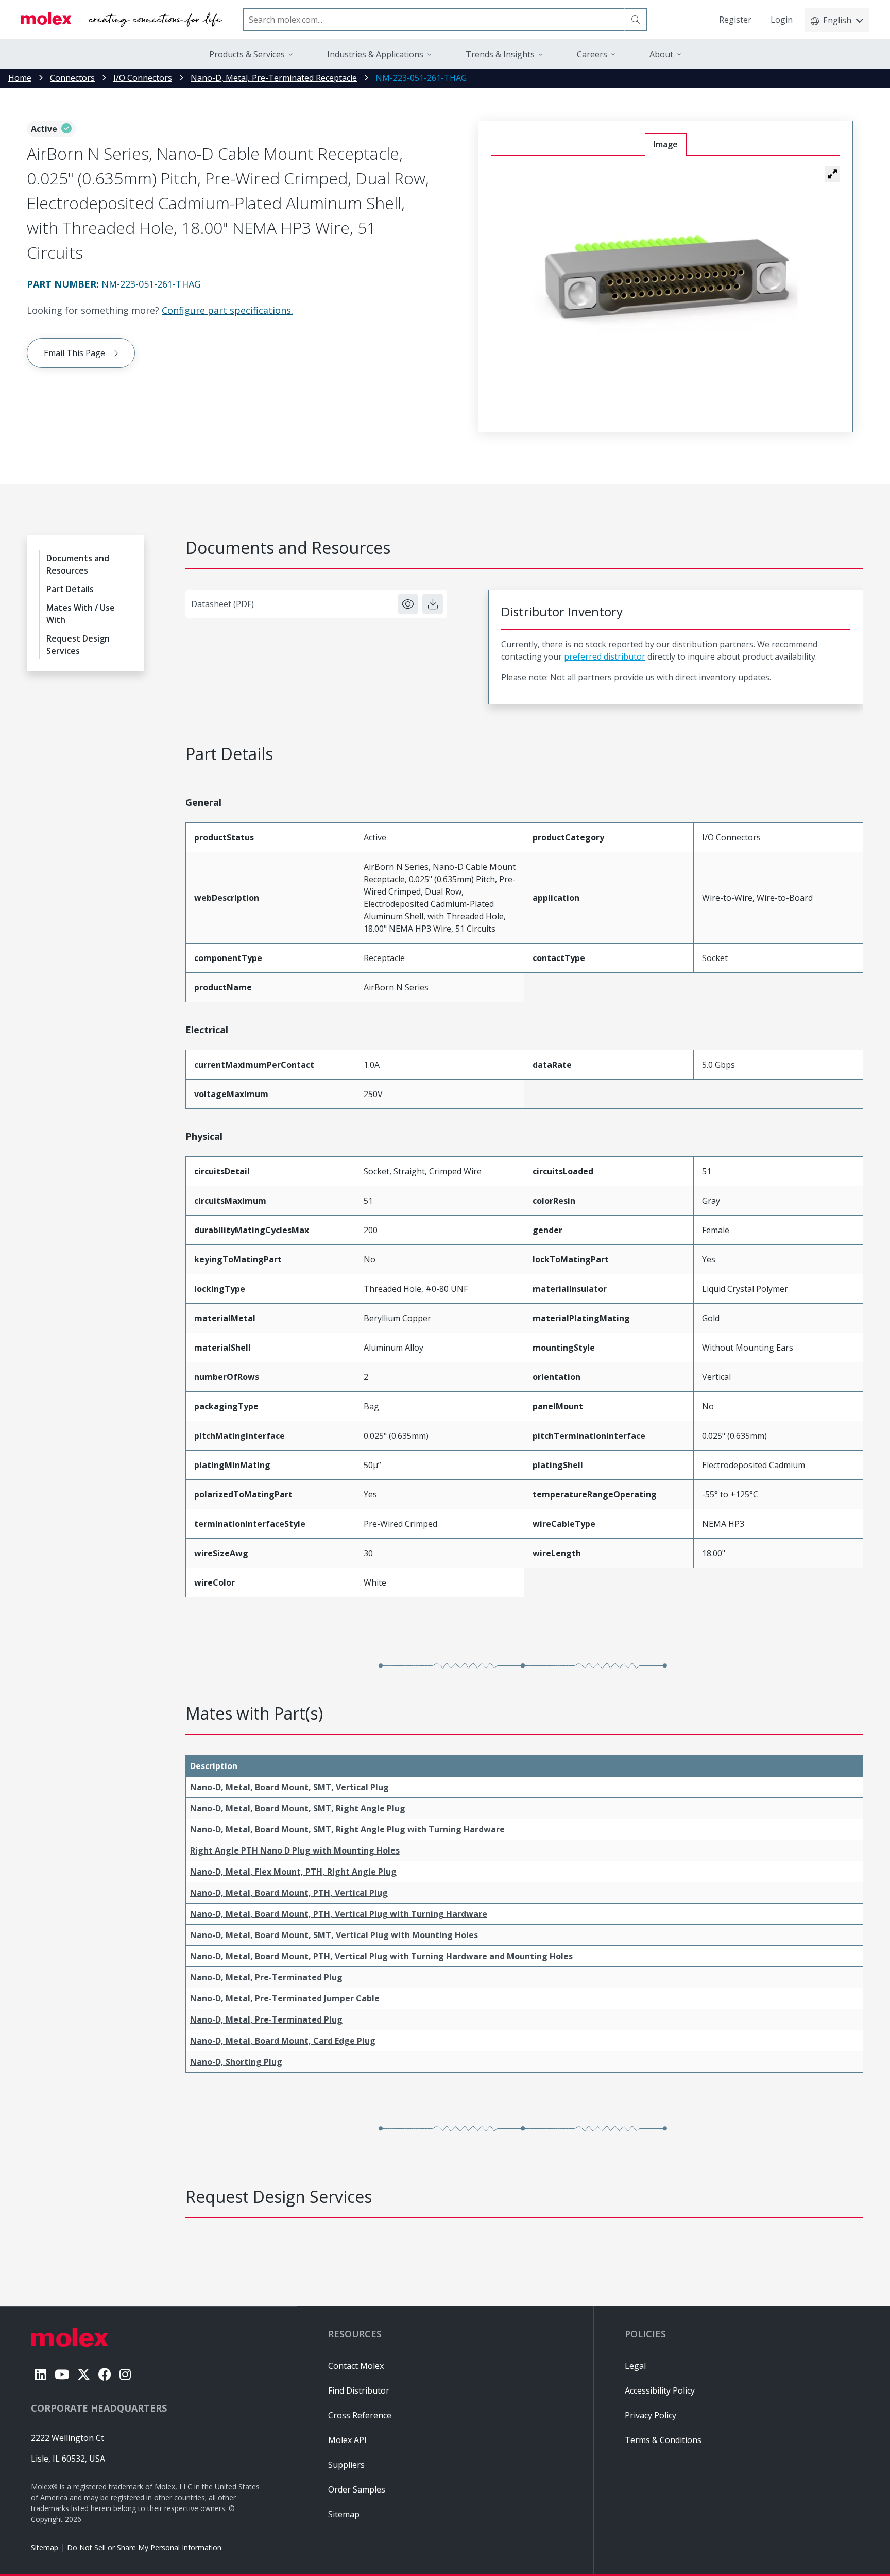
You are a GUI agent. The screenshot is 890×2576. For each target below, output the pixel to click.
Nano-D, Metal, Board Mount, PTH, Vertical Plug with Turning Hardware (339, 1914)
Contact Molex (356, 2366)
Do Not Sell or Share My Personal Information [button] (144, 2547)
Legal (635, 2366)
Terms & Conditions (663, 2440)
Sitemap (45, 2547)
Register (735, 20)
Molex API (347, 2440)
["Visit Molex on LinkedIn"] (41, 2374)
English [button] (837, 20)
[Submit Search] (636, 20)
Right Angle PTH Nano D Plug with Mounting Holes (295, 1850)
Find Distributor (359, 2390)
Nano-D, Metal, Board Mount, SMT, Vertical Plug (289, 1787)
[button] (832, 174)
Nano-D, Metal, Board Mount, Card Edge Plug (283, 2041)
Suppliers (346, 2465)
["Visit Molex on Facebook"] (105, 2374)
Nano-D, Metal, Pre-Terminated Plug (266, 1977)
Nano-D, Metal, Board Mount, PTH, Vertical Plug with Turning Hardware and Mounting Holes (381, 1956)
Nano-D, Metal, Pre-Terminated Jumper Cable (285, 1998)
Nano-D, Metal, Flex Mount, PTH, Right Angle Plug (293, 1872)
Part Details (70, 589)
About (661, 54)
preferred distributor (605, 656)
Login (782, 20)
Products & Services (247, 54)
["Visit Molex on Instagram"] (125, 2374)
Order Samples (357, 2489)
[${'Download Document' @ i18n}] (433, 604)
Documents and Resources (78, 564)
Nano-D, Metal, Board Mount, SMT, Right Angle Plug (298, 1808)
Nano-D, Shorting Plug (236, 2062)
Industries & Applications (375, 54)
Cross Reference (360, 2415)
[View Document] (408, 604)
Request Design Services (78, 645)
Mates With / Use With (81, 614)
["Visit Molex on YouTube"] (62, 2374)
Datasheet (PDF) (222, 604)
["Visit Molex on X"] (84, 2374)
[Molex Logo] (122, 20)
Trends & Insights (500, 54)
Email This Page (74, 353)
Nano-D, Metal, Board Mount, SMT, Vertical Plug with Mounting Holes (334, 1935)
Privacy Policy (651, 2415)
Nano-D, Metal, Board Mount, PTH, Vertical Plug (289, 1893)
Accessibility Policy (660, 2390)
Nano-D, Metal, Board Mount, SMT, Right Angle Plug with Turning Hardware (347, 1829)
